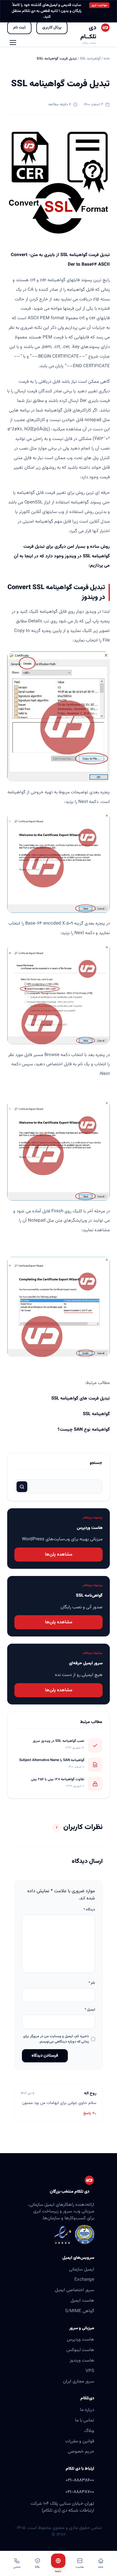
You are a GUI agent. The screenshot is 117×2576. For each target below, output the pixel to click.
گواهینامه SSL (90, 59)
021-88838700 (80, 2492)
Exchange (84, 2279)
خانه (107, 59)
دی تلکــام (88, 32)
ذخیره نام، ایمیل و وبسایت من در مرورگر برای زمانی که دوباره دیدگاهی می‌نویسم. (56, 2039)
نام (92, 1983)
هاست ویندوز (82, 2360)
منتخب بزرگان (89, 43)
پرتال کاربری (52, 27)
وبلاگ (89, 2431)
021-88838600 (80, 2480)
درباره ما (87, 2410)
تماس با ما (85, 2420)
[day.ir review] (85, 2235)
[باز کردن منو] (13, 43)
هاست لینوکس (80, 2350)
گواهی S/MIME (80, 2311)
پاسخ (87, 2113)
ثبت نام (19, 27)
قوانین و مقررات (80, 2441)
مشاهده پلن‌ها (59, 1554)
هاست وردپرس (81, 2339)
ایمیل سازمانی (82, 2269)
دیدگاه (89, 1910)
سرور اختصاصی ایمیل (75, 2290)
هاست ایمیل (82, 2300)
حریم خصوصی (81, 2451)
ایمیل (90, 2010)
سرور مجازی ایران (79, 2381)
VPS (90, 2371)
